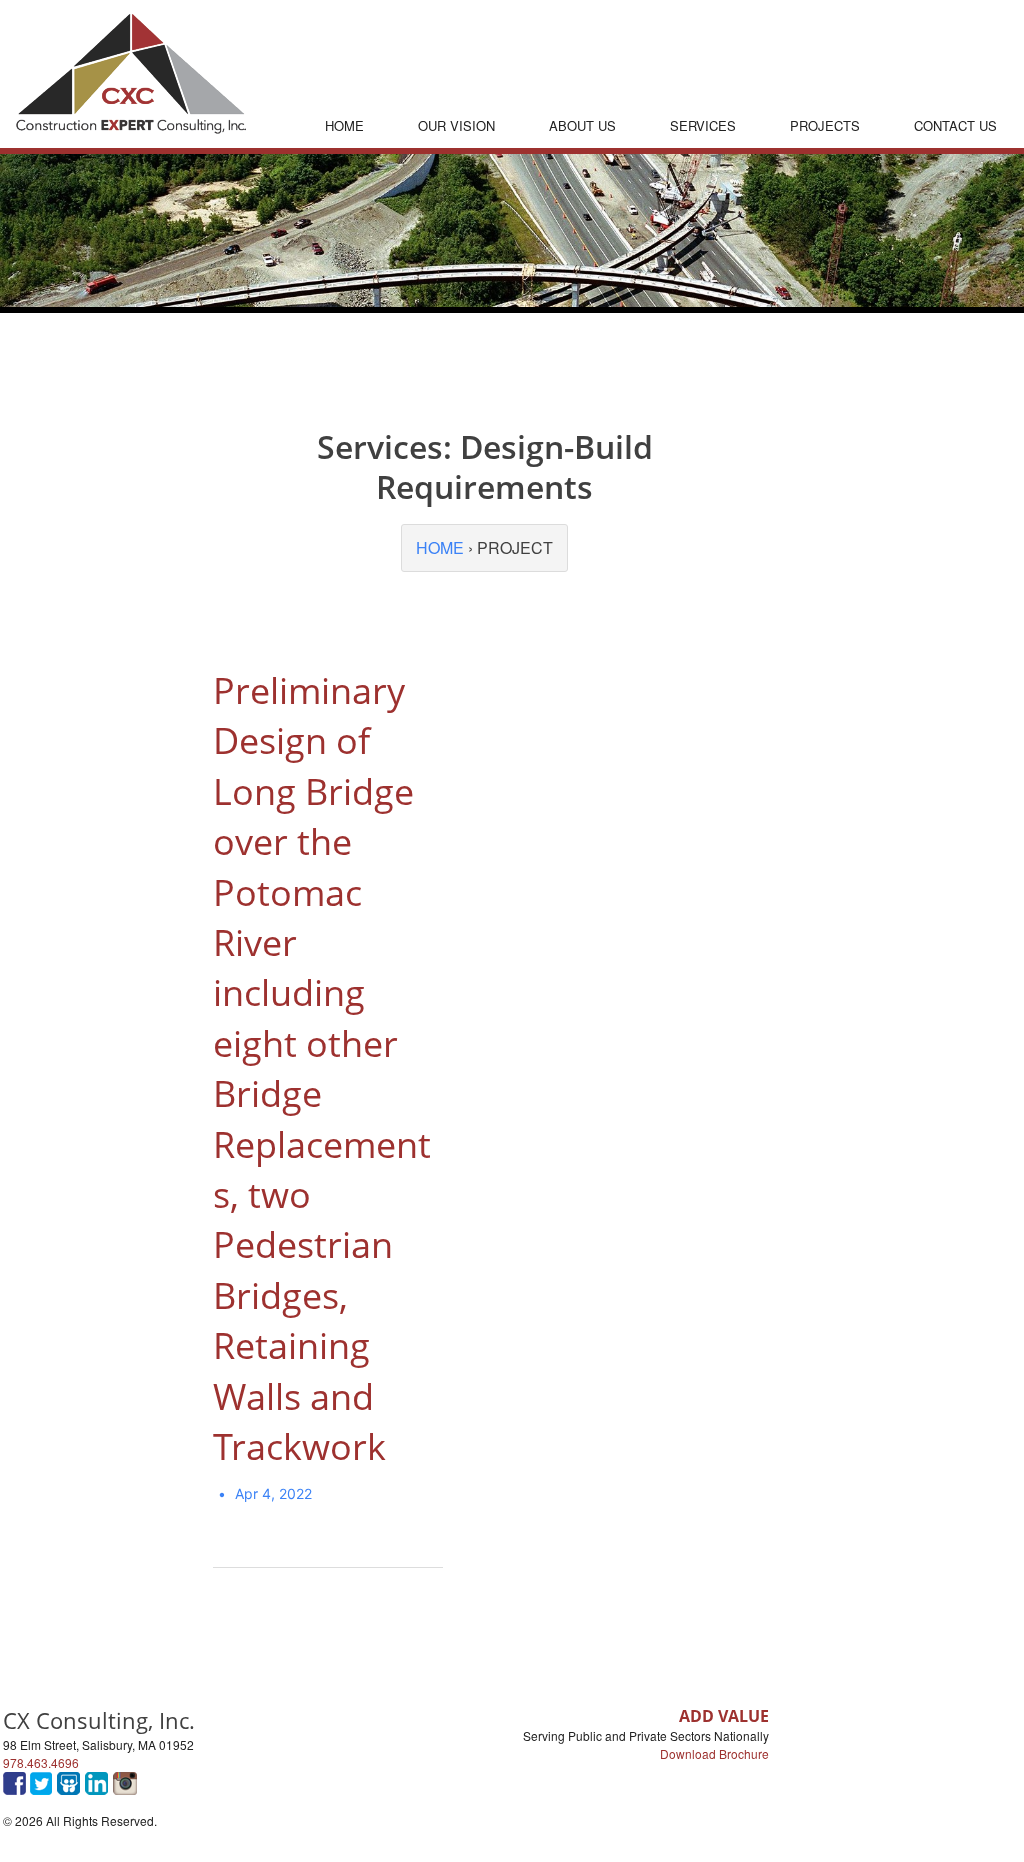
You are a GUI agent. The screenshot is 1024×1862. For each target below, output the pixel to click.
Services (703, 125)
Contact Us (955, 125)
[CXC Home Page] (131, 127)
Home (344, 125)
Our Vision (456, 125)
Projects (825, 125)
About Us (582, 125)
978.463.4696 (41, 1762)
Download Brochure (714, 1753)
